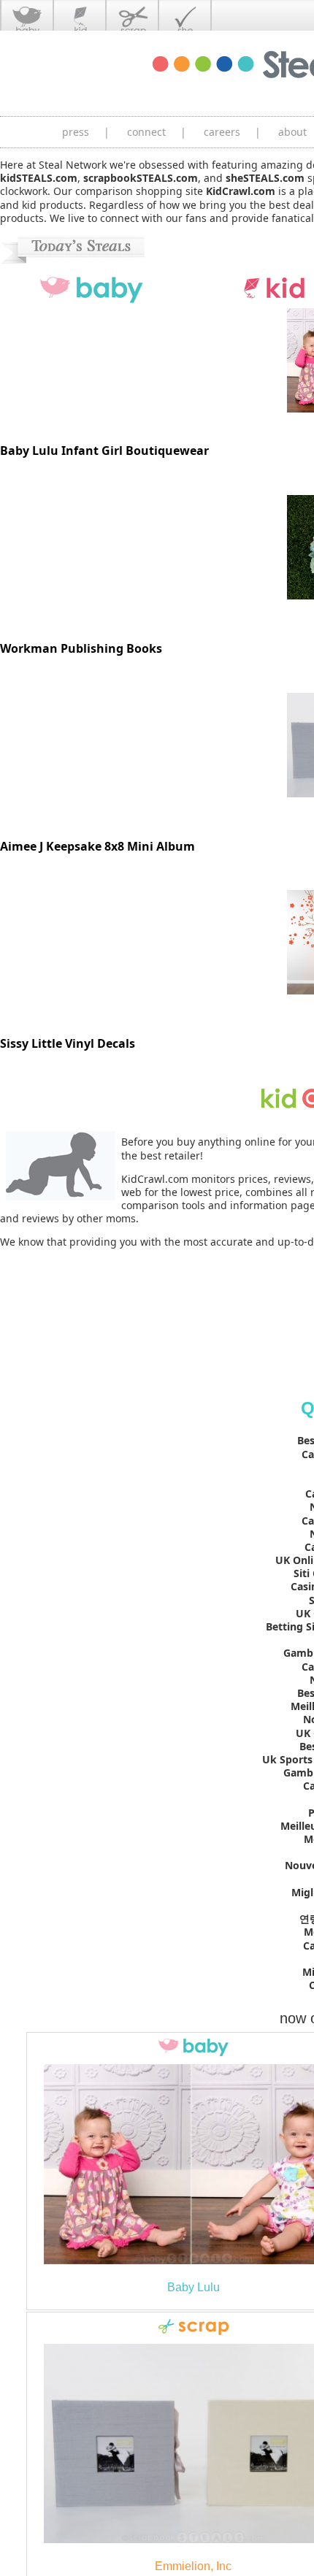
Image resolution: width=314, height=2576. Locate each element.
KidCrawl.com (241, 191)
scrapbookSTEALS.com (141, 178)
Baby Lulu (194, 2287)
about (292, 132)
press (76, 132)
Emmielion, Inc (193, 2566)
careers (222, 132)
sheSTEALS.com (265, 178)
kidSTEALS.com (39, 178)
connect (146, 132)
